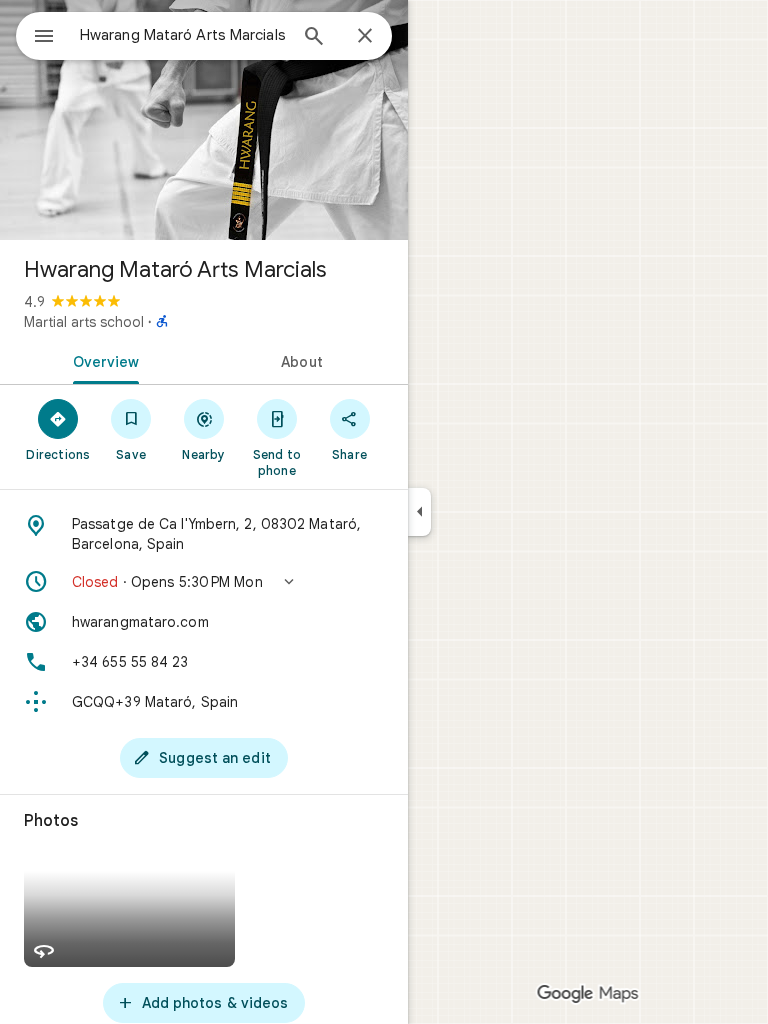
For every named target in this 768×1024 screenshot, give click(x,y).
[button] (204, 582)
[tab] (102, 360)
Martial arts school (84, 322)
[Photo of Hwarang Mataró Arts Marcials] (204, 120)
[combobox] (183, 35)
